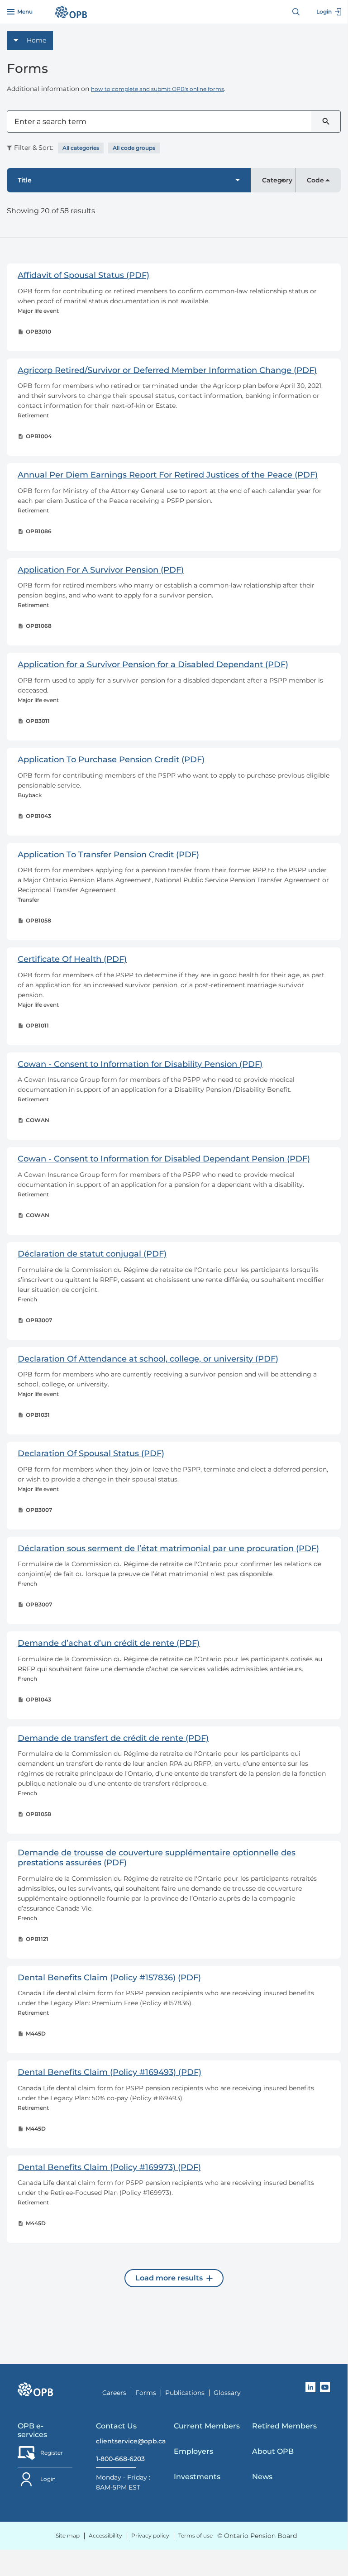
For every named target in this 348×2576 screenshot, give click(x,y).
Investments (197, 2477)
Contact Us (116, 2426)
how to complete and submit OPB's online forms (157, 89)
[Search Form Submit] (326, 122)
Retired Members (284, 2426)
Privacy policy (150, 2535)
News (262, 2477)
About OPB (273, 2451)
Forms (146, 2393)
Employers (193, 2451)
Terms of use (195, 2535)
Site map (68, 2535)
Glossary (227, 2393)
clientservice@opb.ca (116, 2441)
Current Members (207, 2426)
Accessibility (105, 2535)
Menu (25, 12)
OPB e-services (32, 2430)
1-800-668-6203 (116, 2459)
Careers (114, 2393)
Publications (185, 2393)
